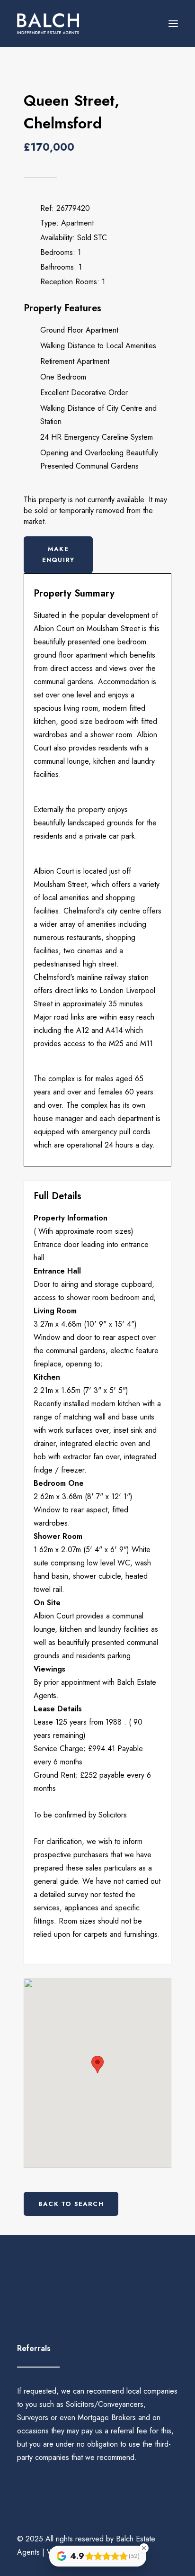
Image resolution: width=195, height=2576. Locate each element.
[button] (173, 23)
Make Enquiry (58, 554)
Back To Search (71, 2204)
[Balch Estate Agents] (48, 23)
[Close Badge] (144, 2548)
